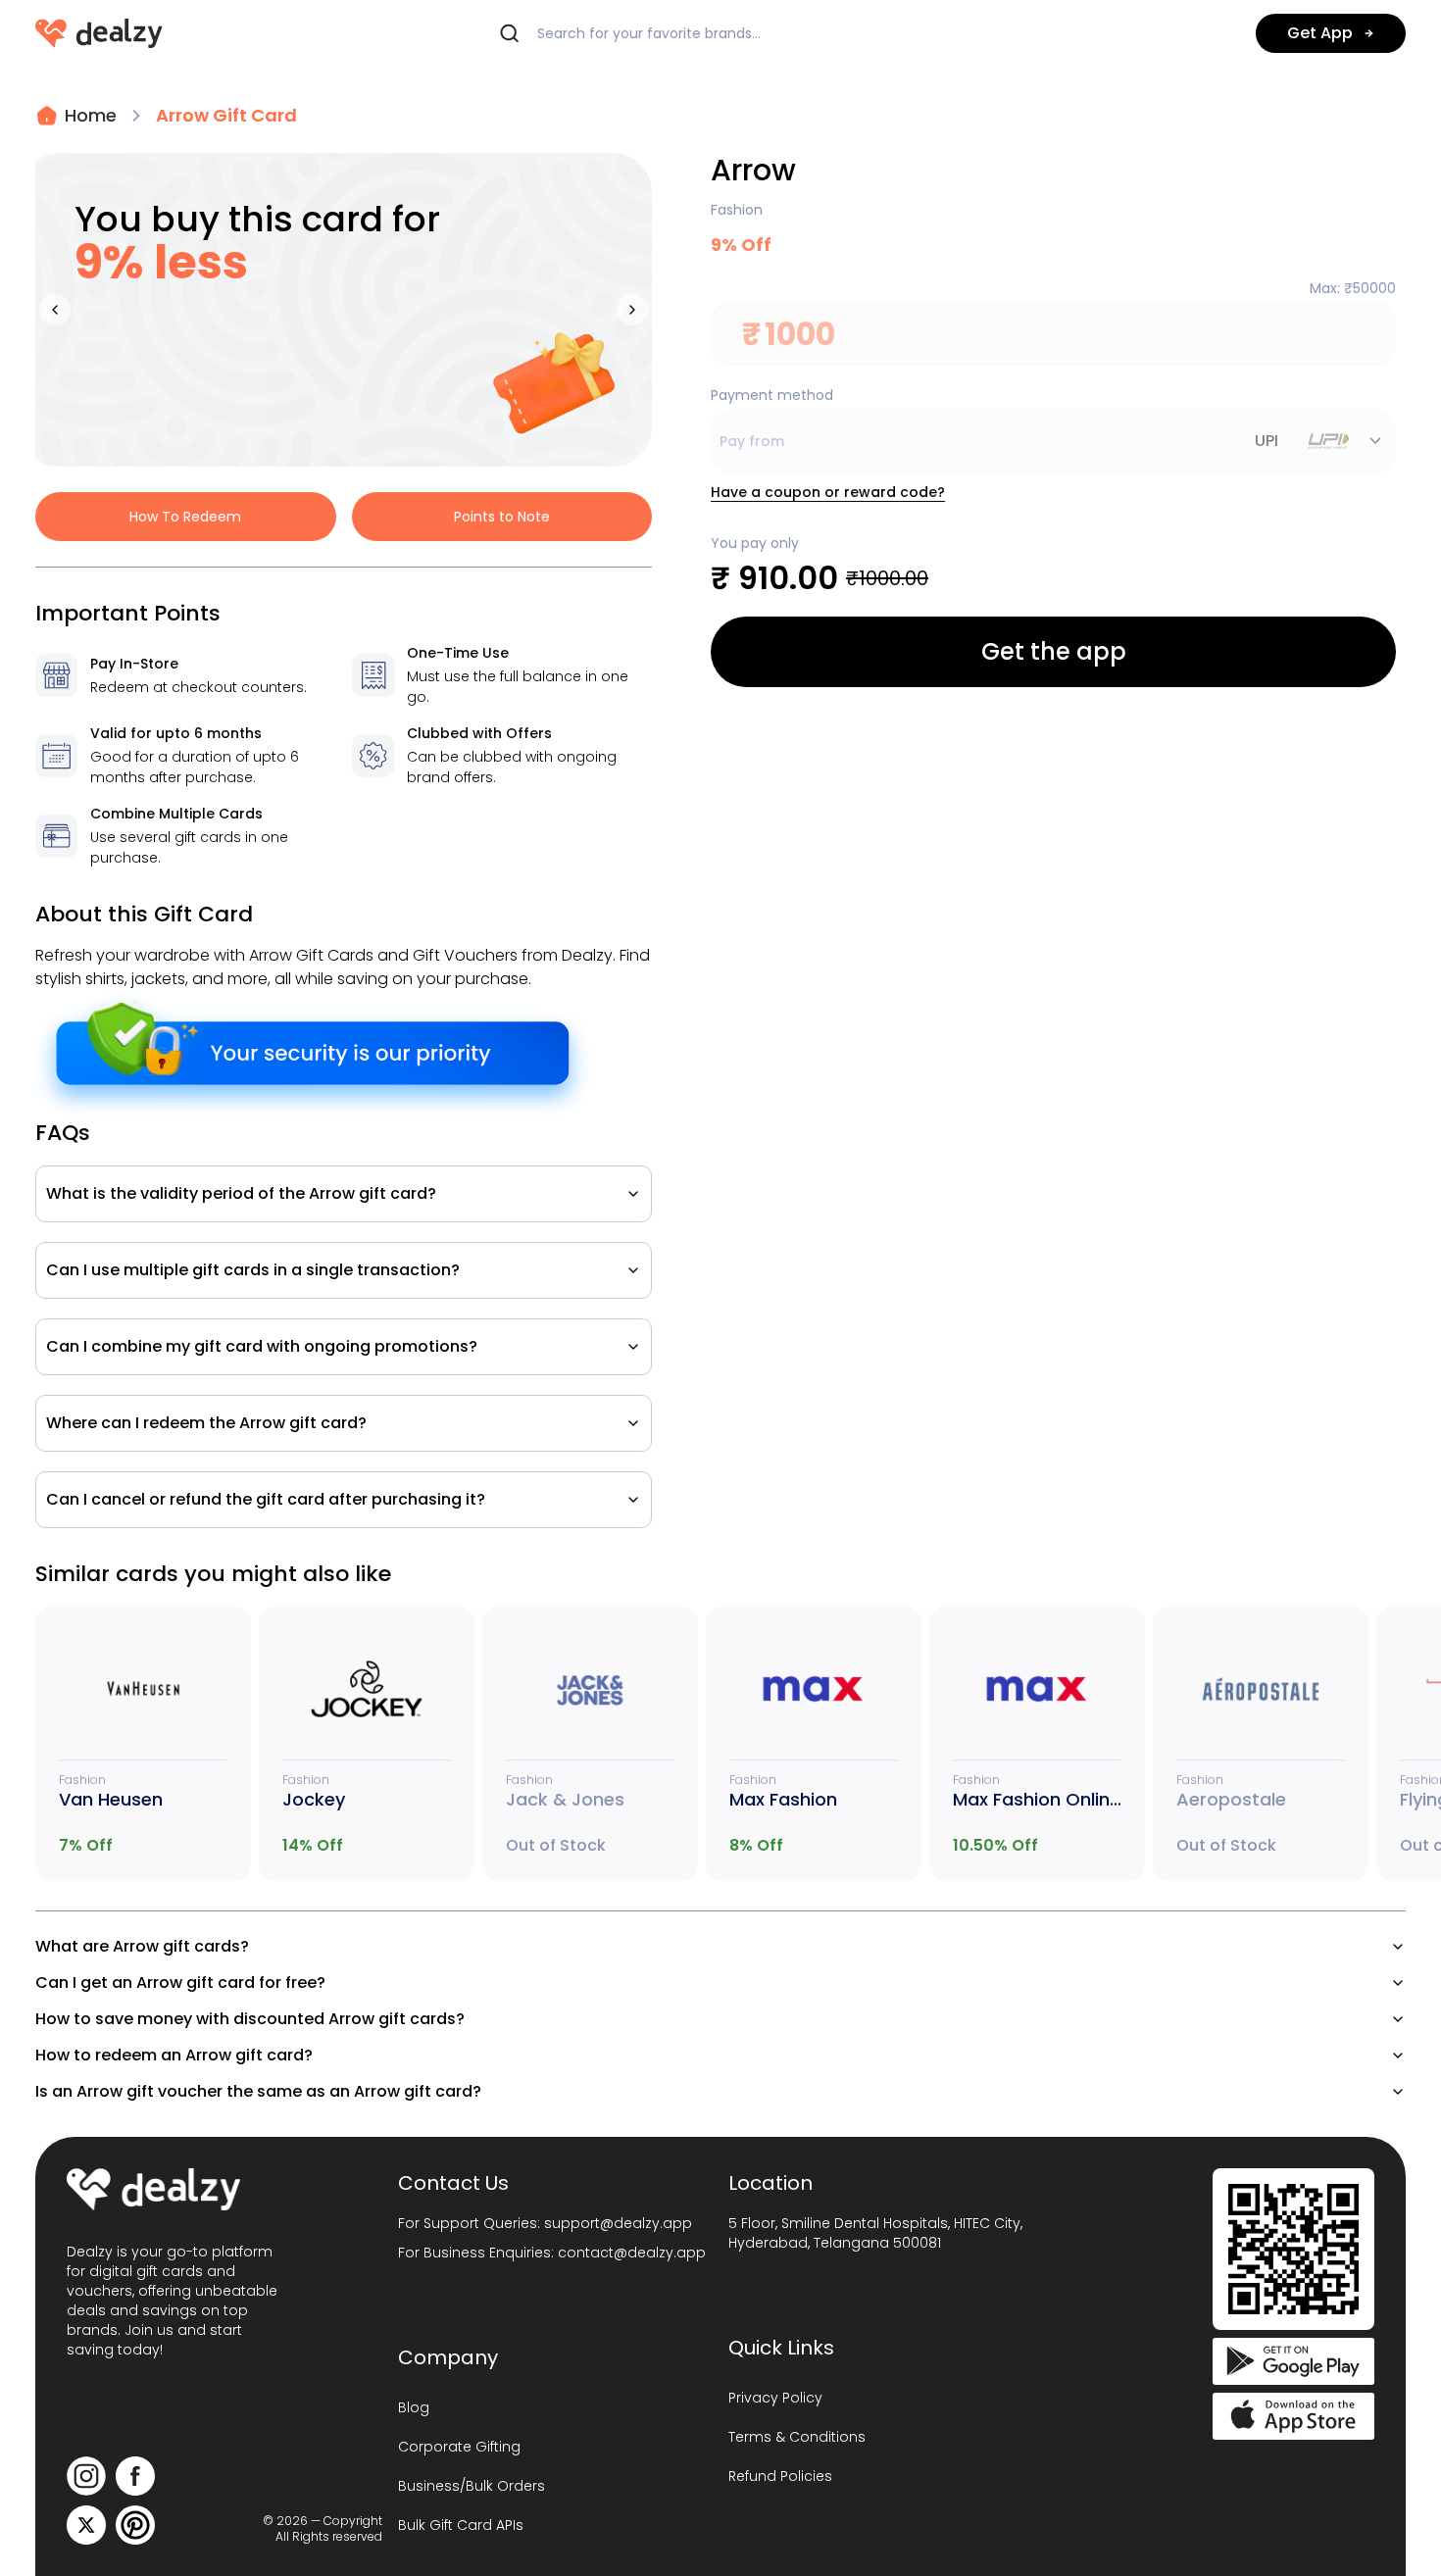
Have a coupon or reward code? (828, 492)
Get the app (1054, 651)
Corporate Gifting (459, 2447)
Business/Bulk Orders (472, 2486)
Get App (1320, 33)
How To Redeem (185, 517)
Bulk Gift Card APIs (461, 2525)
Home (91, 115)
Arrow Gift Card (226, 115)
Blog (414, 2407)
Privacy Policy (775, 2398)
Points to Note (502, 517)
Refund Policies (780, 2476)
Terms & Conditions (797, 2437)
